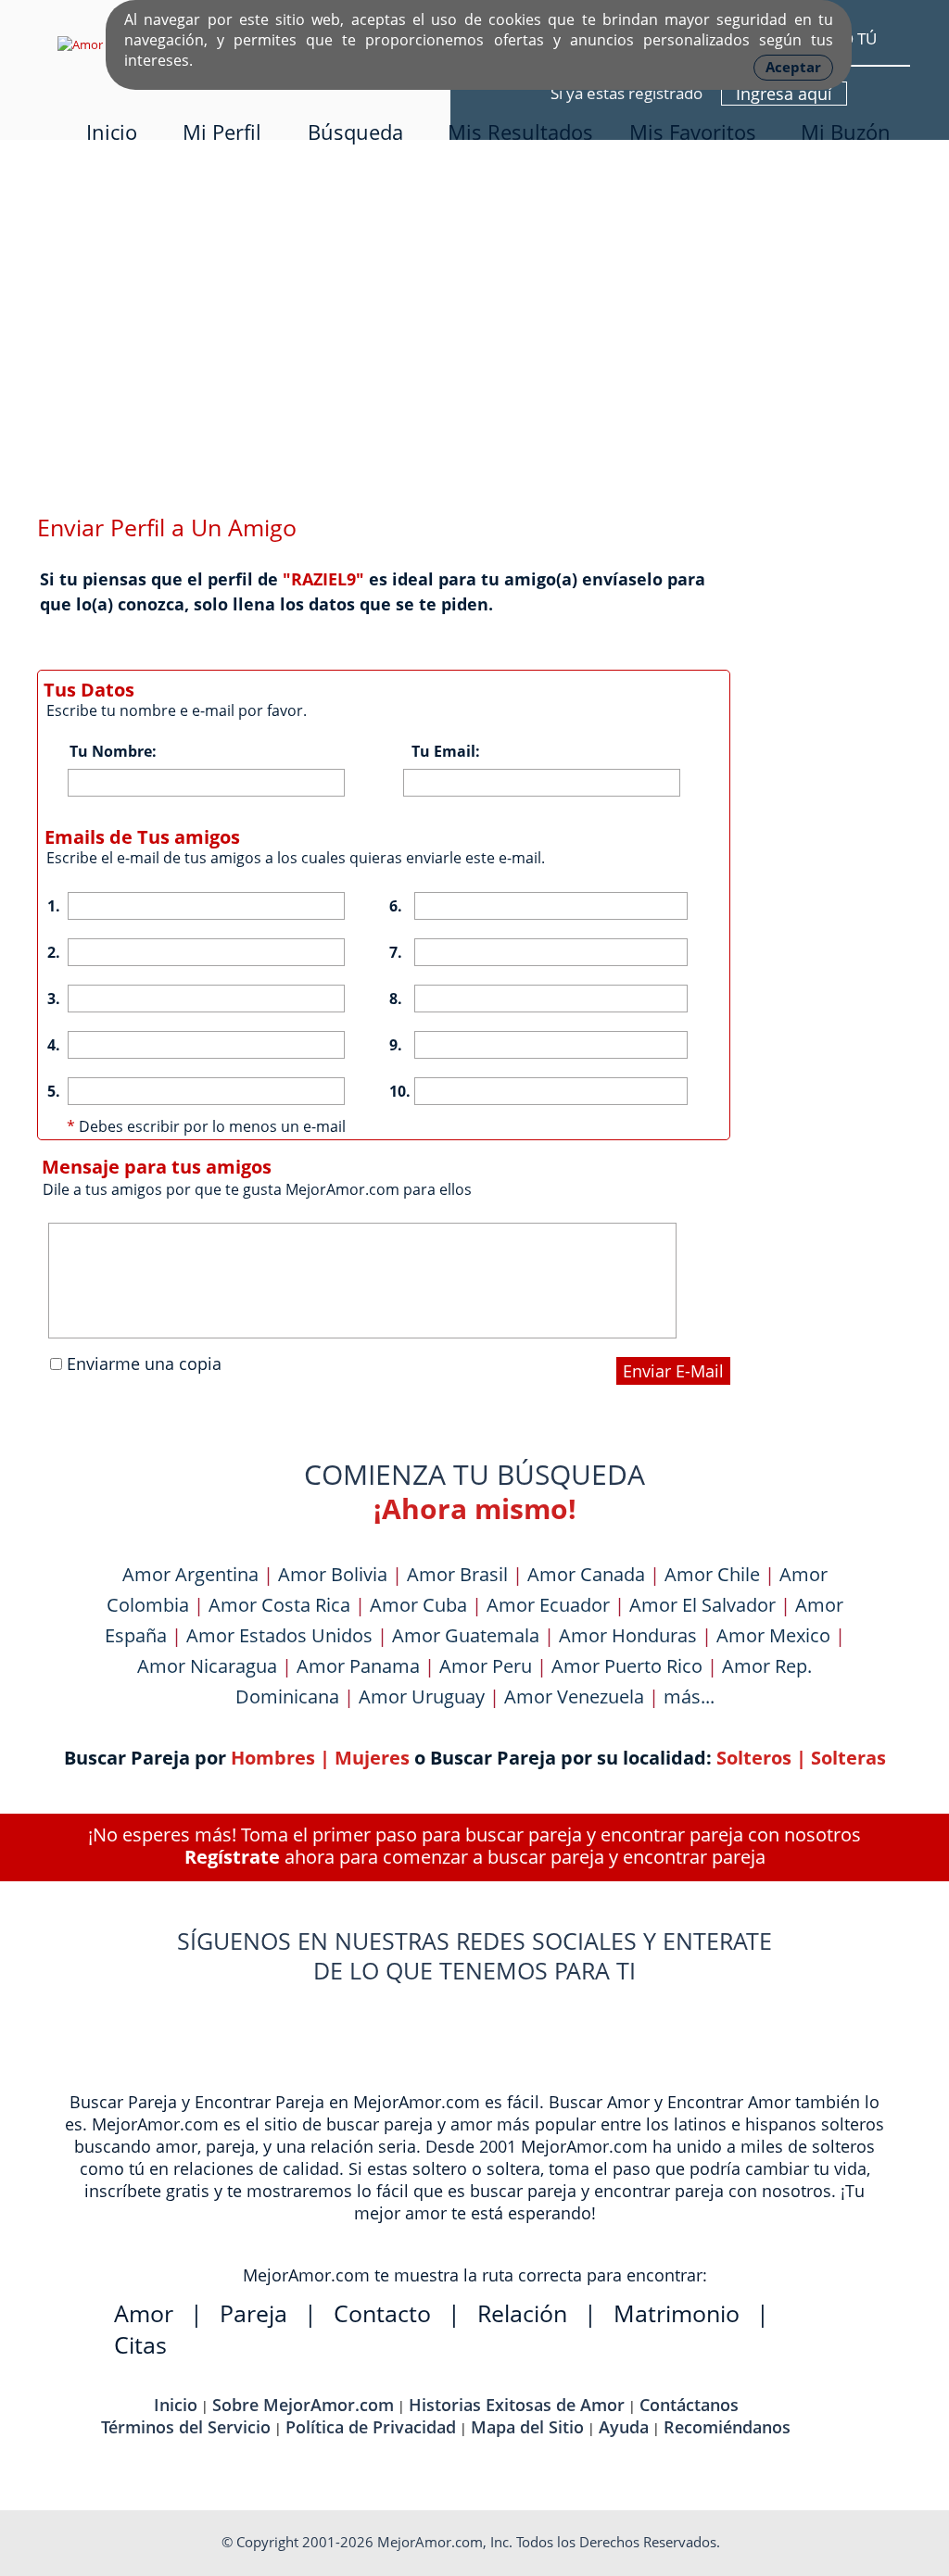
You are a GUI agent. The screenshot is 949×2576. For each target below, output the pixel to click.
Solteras (848, 1758)
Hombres (273, 1758)
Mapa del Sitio (527, 2427)
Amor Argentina (190, 1574)
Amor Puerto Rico (627, 1666)
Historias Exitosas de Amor (517, 2405)
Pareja (253, 2313)
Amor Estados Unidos (279, 1635)
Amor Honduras (628, 1635)
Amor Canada (586, 1574)
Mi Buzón (846, 132)
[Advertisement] (474, 354)
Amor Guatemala (466, 1635)
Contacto (382, 2313)
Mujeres (372, 1758)
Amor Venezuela (574, 1696)
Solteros (754, 1758)
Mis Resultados (520, 132)
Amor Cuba (418, 1605)
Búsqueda (355, 132)
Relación (522, 2313)
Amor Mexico (773, 1635)
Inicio (112, 132)
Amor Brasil (457, 1574)
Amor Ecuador (548, 1605)
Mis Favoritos (693, 132)
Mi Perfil (222, 132)
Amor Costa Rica (279, 1605)
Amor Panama (358, 1666)
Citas (140, 2344)
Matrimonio (677, 2313)
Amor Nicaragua (207, 1666)
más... (689, 1696)
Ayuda (624, 2427)
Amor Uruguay (422, 1696)
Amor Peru (486, 1666)
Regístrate (232, 1857)
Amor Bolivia (333, 1574)
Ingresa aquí (784, 94)
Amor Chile (712, 1574)
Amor (144, 2313)
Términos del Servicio (186, 2427)
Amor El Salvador (702, 1605)
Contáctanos (689, 2405)
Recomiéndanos (727, 2427)
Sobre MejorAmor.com (303, 2405)
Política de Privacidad (371, 2427)
